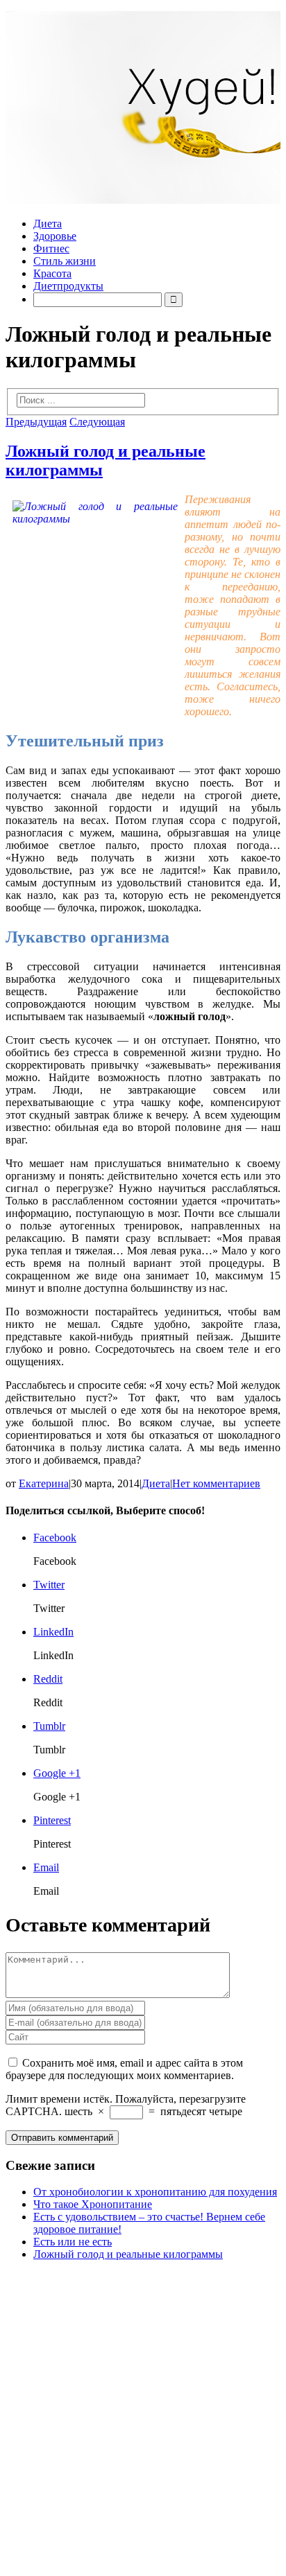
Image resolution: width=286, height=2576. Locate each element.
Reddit (48, 1679)
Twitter (49, 1585)
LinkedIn (53, 1632)
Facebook (55, 1537)
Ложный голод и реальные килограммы (128, 2254)
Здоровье (55, 236)
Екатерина (44, 1483)
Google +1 (57, 1773)
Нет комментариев (216, 1483)
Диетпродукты (68, 286)
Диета (48, 224)
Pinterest (52, 1820)
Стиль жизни (65, 261)
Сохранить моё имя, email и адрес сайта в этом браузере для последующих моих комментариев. (124, 2069)
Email (46, 1867)
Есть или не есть (73, 2242)
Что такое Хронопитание (93, 2204)
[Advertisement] (143, 2415)
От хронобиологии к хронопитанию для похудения (155, 2192)
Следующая (97, 422)
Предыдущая (36, 422)
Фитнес (51, 248)
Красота (52, 273)
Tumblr (49, 1726)
